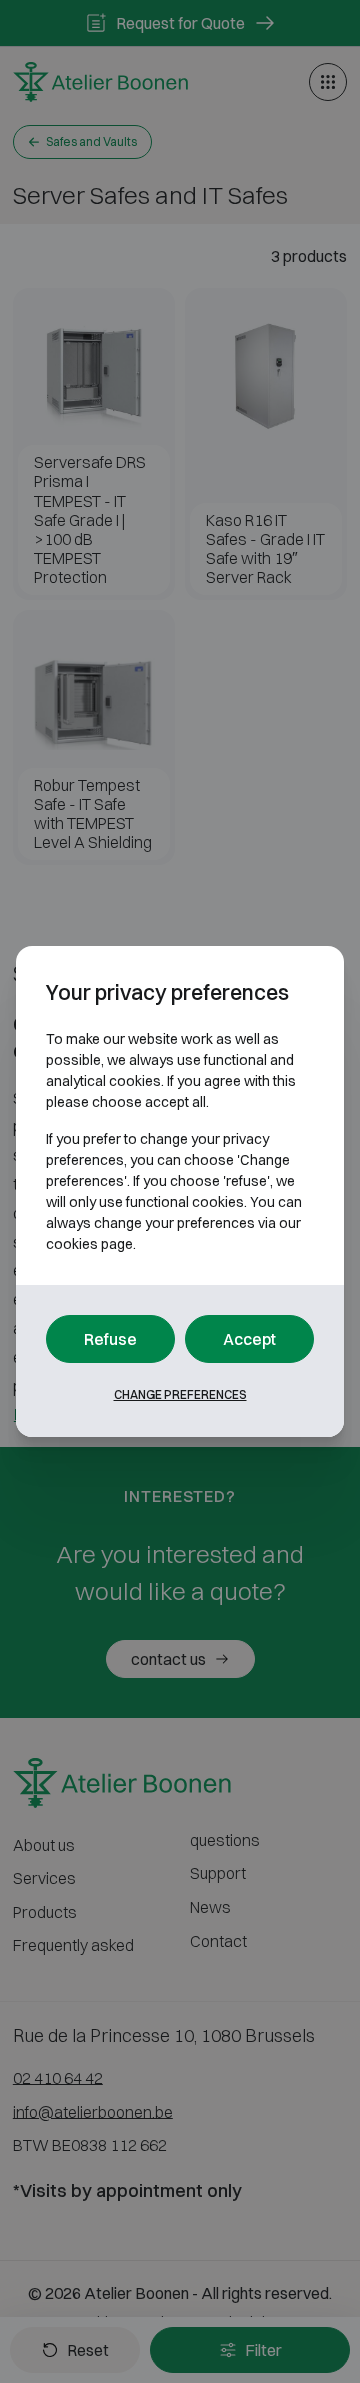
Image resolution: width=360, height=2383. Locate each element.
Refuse (110, 1339)
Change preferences (180, 1394)
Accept (249, 1339)
